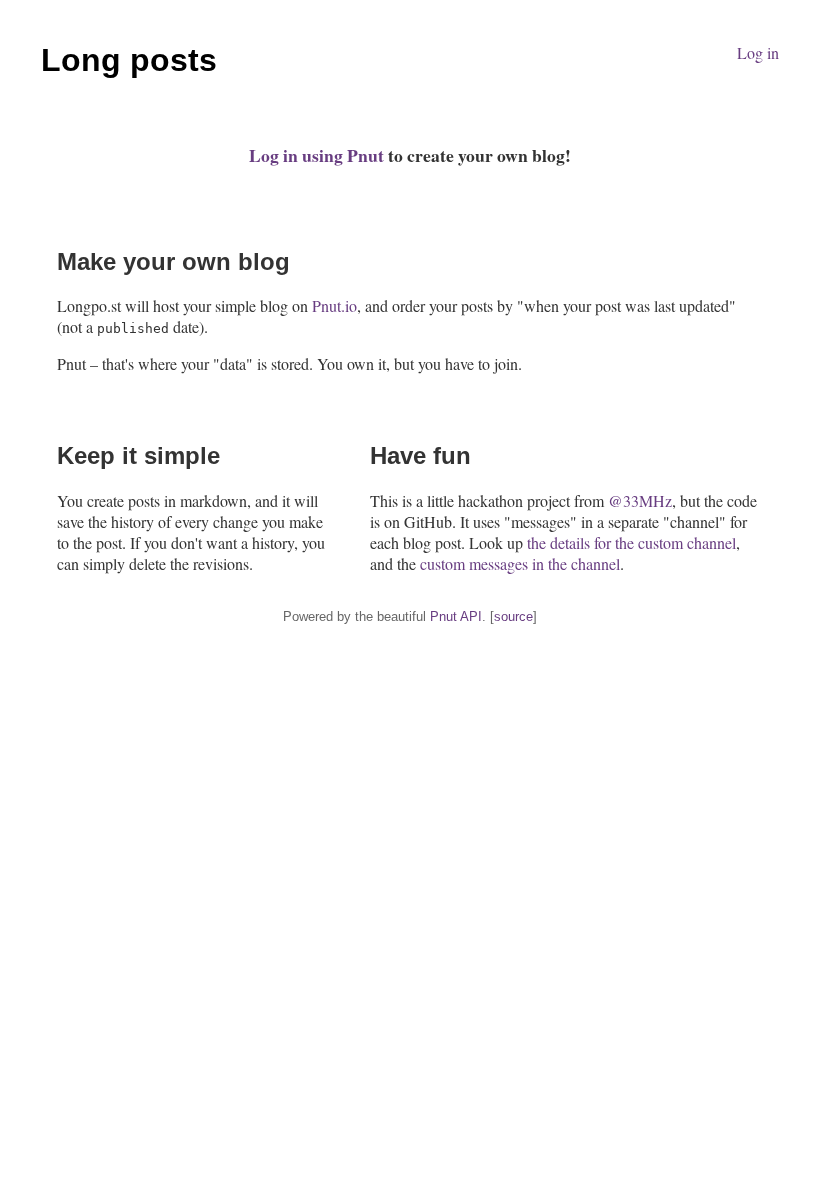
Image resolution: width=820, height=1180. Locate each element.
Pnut (443, 616)
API (471, 616)
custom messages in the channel (520, 563)
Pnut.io (334, 305)
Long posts (129, 60)
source (513, 616)
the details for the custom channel (631, 542)
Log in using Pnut (316, 155)
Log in (758, 52)
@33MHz (640, 500)
